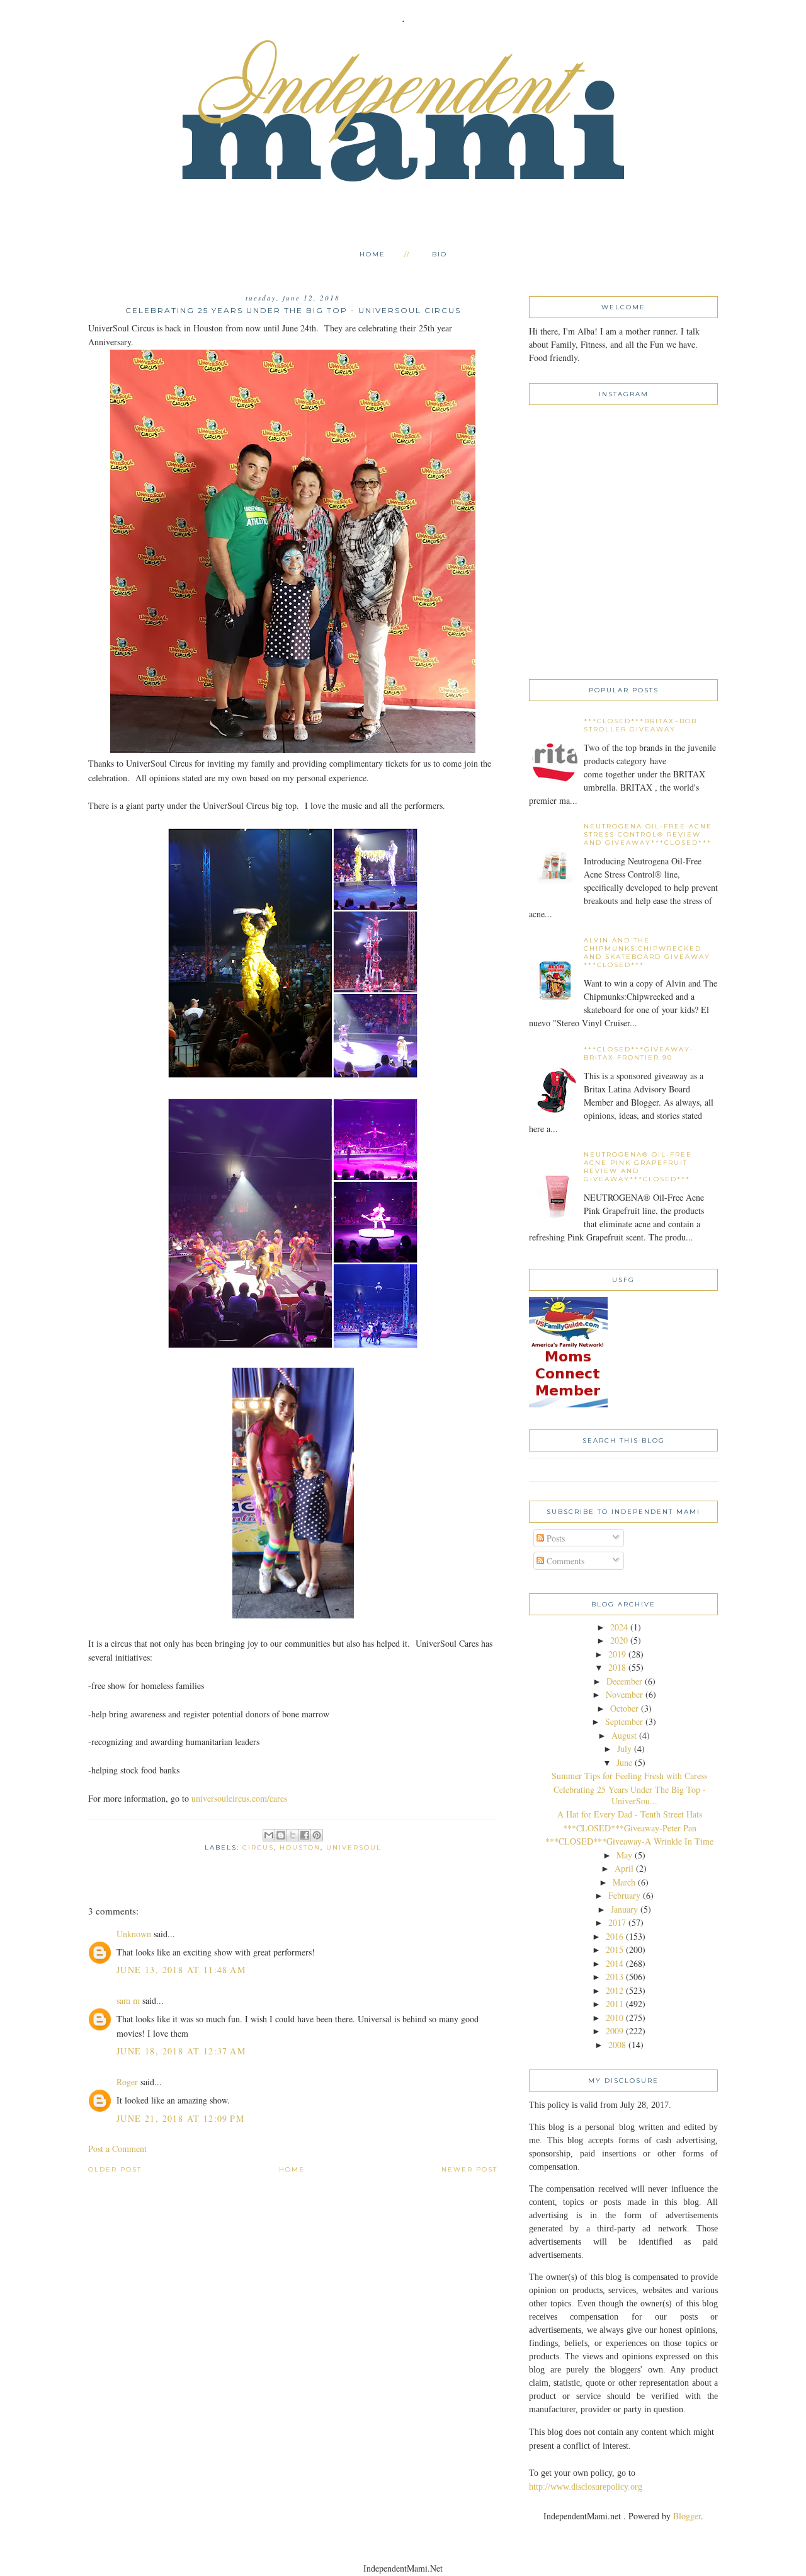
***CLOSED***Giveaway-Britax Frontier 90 (639, 1053)
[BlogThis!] (281, 1835)
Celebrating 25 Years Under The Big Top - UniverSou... (630, 1795)
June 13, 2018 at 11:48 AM (181, 1970)
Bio (440, 254)
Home (372, 254)
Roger (127, 2082)
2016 (615, 1936)
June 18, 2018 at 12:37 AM (181, 2051)
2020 (619, 1640)
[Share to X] (293, 1835)
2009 (615, 2031)
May (624, 1855)
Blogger (687, 2516)
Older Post (115, 2169)
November (624, 1694)
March (624, 1882)
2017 (617, 1922)
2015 (615, 1949)
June (624, 1762)
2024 (619, 1627)
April (624, 1868)
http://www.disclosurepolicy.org (586, 2487)
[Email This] (269, 1835)
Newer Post (469, 2169)
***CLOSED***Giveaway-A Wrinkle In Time (629, 1841)
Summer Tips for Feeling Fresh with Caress (629, 1776)
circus (258, 1847)
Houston (300, 1847)
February (624, 1895)
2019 (617, 1654)
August (624, 1735)
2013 (615, 1977)
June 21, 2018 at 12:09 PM (180, 2118)
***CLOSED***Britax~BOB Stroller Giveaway (640, 725)
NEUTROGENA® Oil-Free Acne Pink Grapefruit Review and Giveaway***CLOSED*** (638, 1167)
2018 (617, 1667)
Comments (564, 1561)
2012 (615, 1990)
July (624, 1749)
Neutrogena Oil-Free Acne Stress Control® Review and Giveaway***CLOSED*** (648, 834)
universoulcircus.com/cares (239, 1798)
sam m (128, 2001)
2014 (615, 1963)
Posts (554, 1538)
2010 (615, 2018)
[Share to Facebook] (305, 1835)
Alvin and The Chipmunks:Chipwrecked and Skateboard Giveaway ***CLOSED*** (647, 953)
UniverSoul (354, 1847)
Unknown (134, 1934)
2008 (617, 2045)
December (624, 1681)
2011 (615, 2004)
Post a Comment (117, 2149)
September (624, 1721)
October (624, 1708)
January (624, 1909)
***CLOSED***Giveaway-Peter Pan (630, 1828)
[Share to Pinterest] (317, 1835)
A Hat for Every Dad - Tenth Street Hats (630, 1814)
